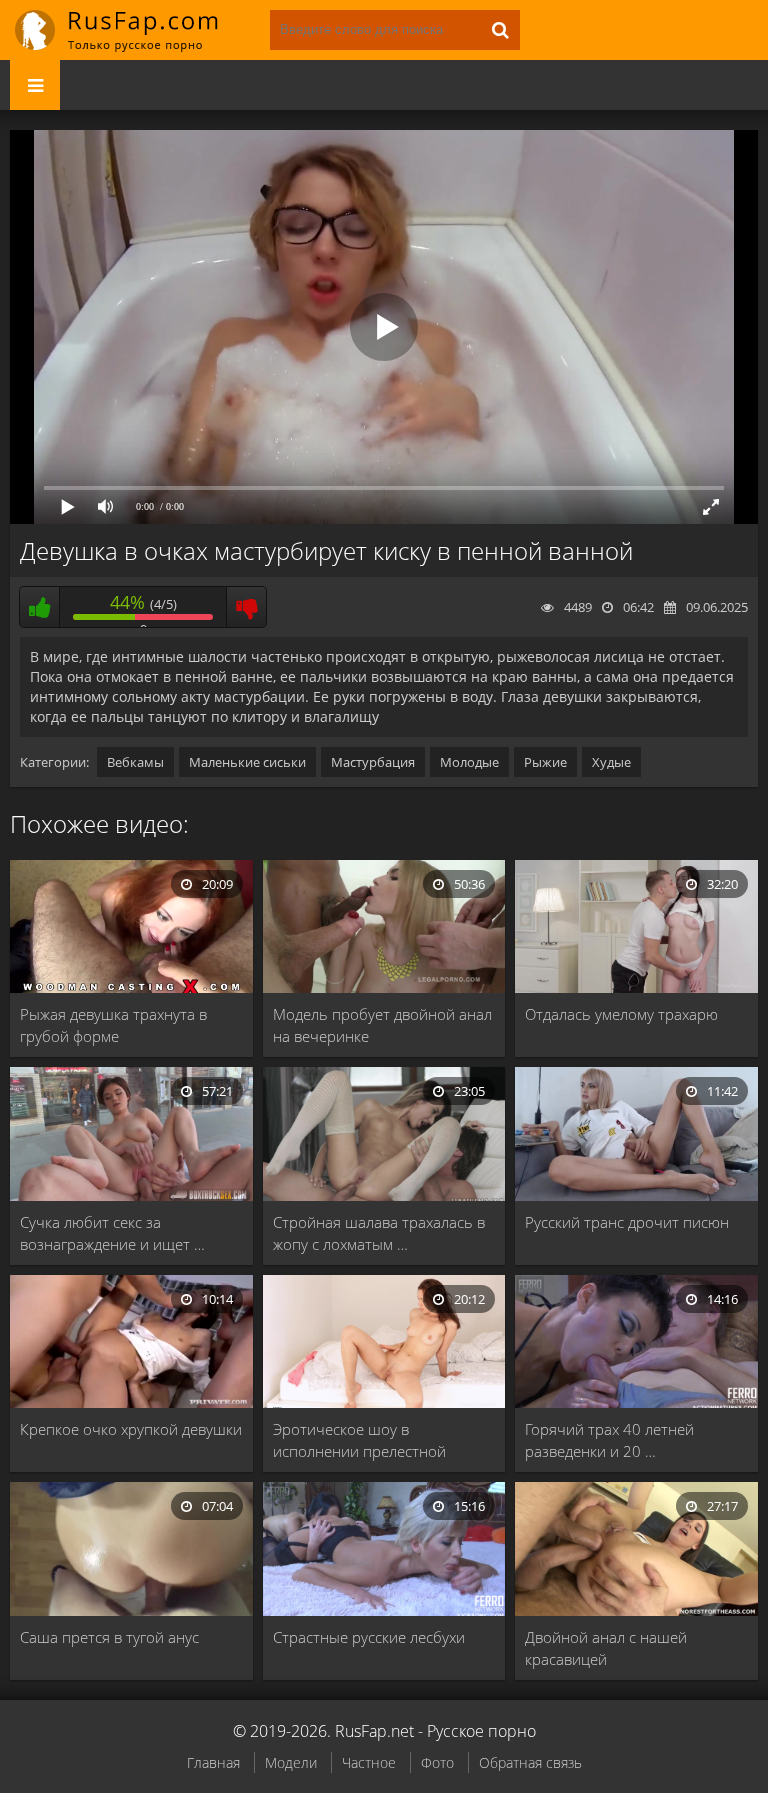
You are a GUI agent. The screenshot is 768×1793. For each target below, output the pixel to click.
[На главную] (130, 30)
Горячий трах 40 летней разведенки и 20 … (609, 1440)
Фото (437, 1762)
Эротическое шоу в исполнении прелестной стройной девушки (359, 1440)
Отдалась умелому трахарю (621, 1014)
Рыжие (545, 762)
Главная (213, 1762)
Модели (291, 1762)
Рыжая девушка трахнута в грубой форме (113, 1025)
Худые (611, 762)
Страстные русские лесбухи (369, 1637)
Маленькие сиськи (247, 762)
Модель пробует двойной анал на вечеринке (382, 1025)
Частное (369, 1762)
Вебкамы (135, 762)
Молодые (469, 762)
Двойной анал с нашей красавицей (606, 1648)
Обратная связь (530, 1762)
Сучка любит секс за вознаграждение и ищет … (112, 1233)
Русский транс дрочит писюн (627, 1222)
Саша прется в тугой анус (109, 1637)
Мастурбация (373, 762)
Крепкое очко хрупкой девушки (131, 1429)
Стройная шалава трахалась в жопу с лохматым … (379, 1233)
